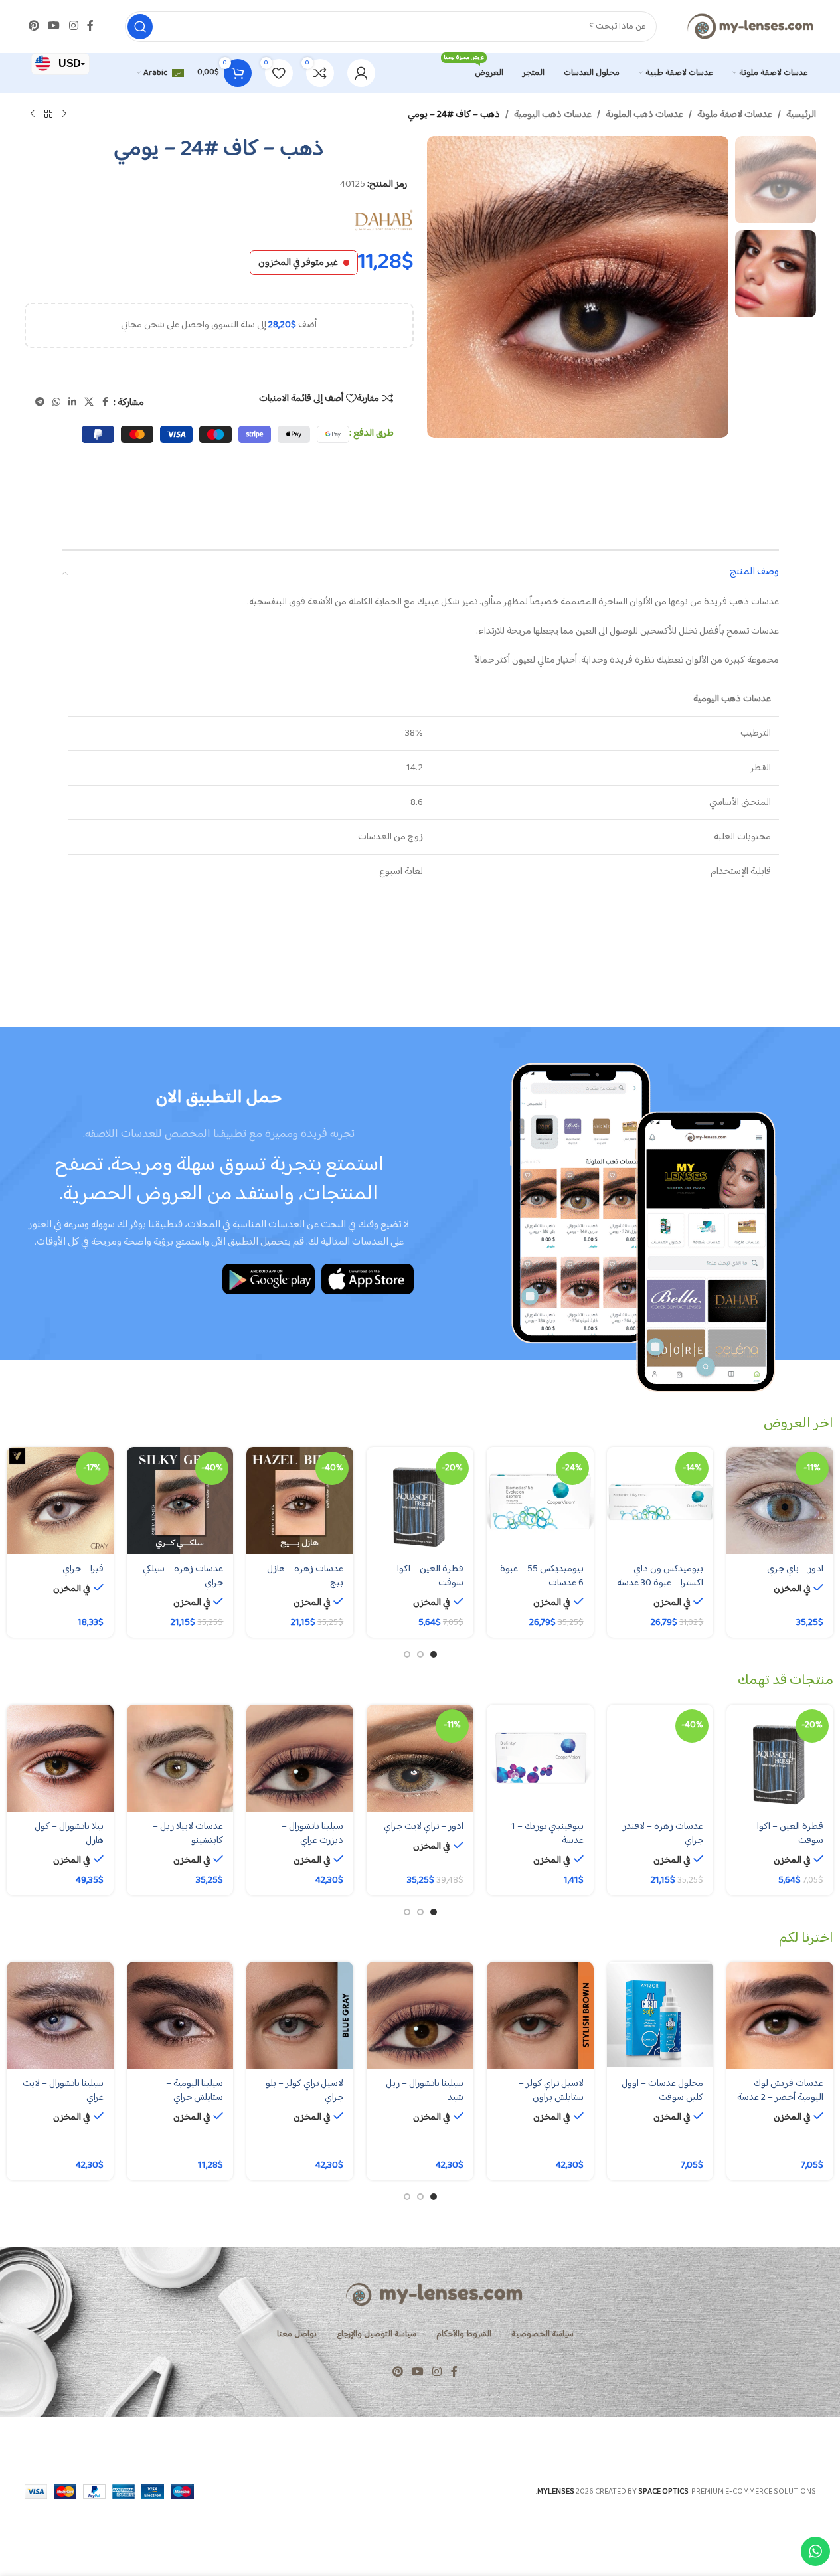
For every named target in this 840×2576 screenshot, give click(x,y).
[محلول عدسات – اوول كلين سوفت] (660, 2015)
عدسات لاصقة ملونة (735, 115)
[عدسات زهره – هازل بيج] (300, 1501)
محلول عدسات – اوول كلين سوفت (662, 2091)
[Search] (140, 27)
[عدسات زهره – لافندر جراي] (660, 1758)
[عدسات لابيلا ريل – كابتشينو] (180, 1758)
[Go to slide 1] (434, 1654)
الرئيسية (801, 115)
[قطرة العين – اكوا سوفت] (420, 1501)
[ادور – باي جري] (780, 1501)
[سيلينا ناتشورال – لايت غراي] (60, 2015)
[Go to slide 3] (407, 1654)
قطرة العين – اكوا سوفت (430, 1576)
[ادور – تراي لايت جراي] (420, 1758)
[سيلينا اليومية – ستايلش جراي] (180, 2015)
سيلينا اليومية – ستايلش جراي (195, 2091)
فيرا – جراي (83, 1569)
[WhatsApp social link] (56, 403)
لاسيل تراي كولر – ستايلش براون (551, 2091)
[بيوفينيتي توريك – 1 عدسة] (540, 1758)
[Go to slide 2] (420, 1654)
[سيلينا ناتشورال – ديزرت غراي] (300, 1758)
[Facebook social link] (90, 26)
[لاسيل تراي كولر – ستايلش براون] (540, 2015)
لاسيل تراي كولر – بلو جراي (304, 2091)
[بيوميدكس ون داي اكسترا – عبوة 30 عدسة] (660, 1501)
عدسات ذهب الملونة (644, 115)
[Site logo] (750, 26)
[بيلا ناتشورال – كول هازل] (60, 1758)
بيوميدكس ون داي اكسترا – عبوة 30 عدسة (660, 1576)
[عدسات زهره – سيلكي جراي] (180, 1501)
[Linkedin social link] (72, 403)
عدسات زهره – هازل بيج (305, 1576)
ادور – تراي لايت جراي (424, 1827)
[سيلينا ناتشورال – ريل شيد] (420, 2015)
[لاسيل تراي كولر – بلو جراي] (300, 2015)
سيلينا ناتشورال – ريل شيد (425, 2091)
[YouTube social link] (54, 26)
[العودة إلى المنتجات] (48, 114)
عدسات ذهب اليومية (553, 115)
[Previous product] (64, 114)
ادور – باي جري (795, 1569)
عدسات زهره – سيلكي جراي (183, 1576)
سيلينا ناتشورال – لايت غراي (63, 2091)
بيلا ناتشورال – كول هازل (69, 1834)
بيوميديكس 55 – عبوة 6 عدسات (542, 1576)
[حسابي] (361, 73)
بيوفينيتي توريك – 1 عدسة (547, 1834)
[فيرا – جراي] (60, 1501)
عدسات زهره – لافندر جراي (663, 1834)
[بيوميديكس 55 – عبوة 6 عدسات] (540, 1501)
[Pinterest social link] (34, 26)
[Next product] (33, 114)
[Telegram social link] (40, 403)
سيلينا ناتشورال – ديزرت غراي (312, 1834)
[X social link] (89, 403)
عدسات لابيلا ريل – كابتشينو (188, 1834)
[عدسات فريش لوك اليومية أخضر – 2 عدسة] (780, 2015)
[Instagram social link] (73, 26)
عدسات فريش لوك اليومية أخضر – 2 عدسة (780, 2091)
